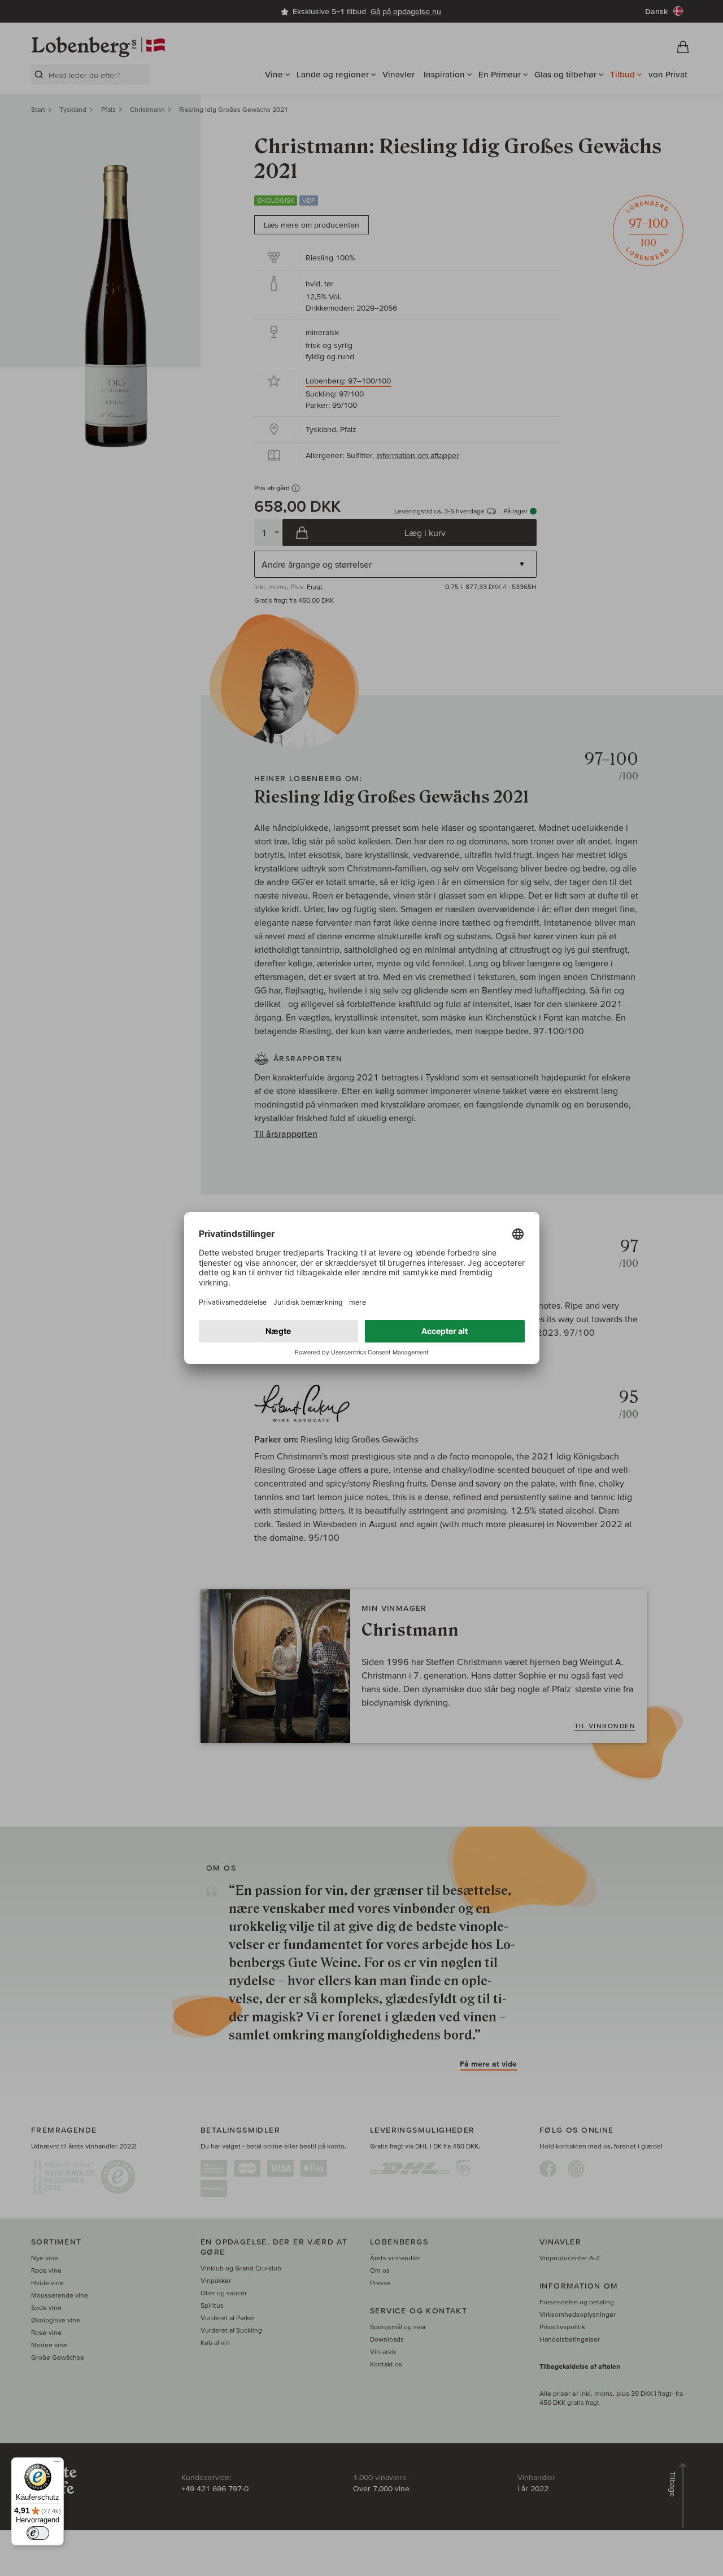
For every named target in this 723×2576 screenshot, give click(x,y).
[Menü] (57, 2464)
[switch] (38, 2533)
